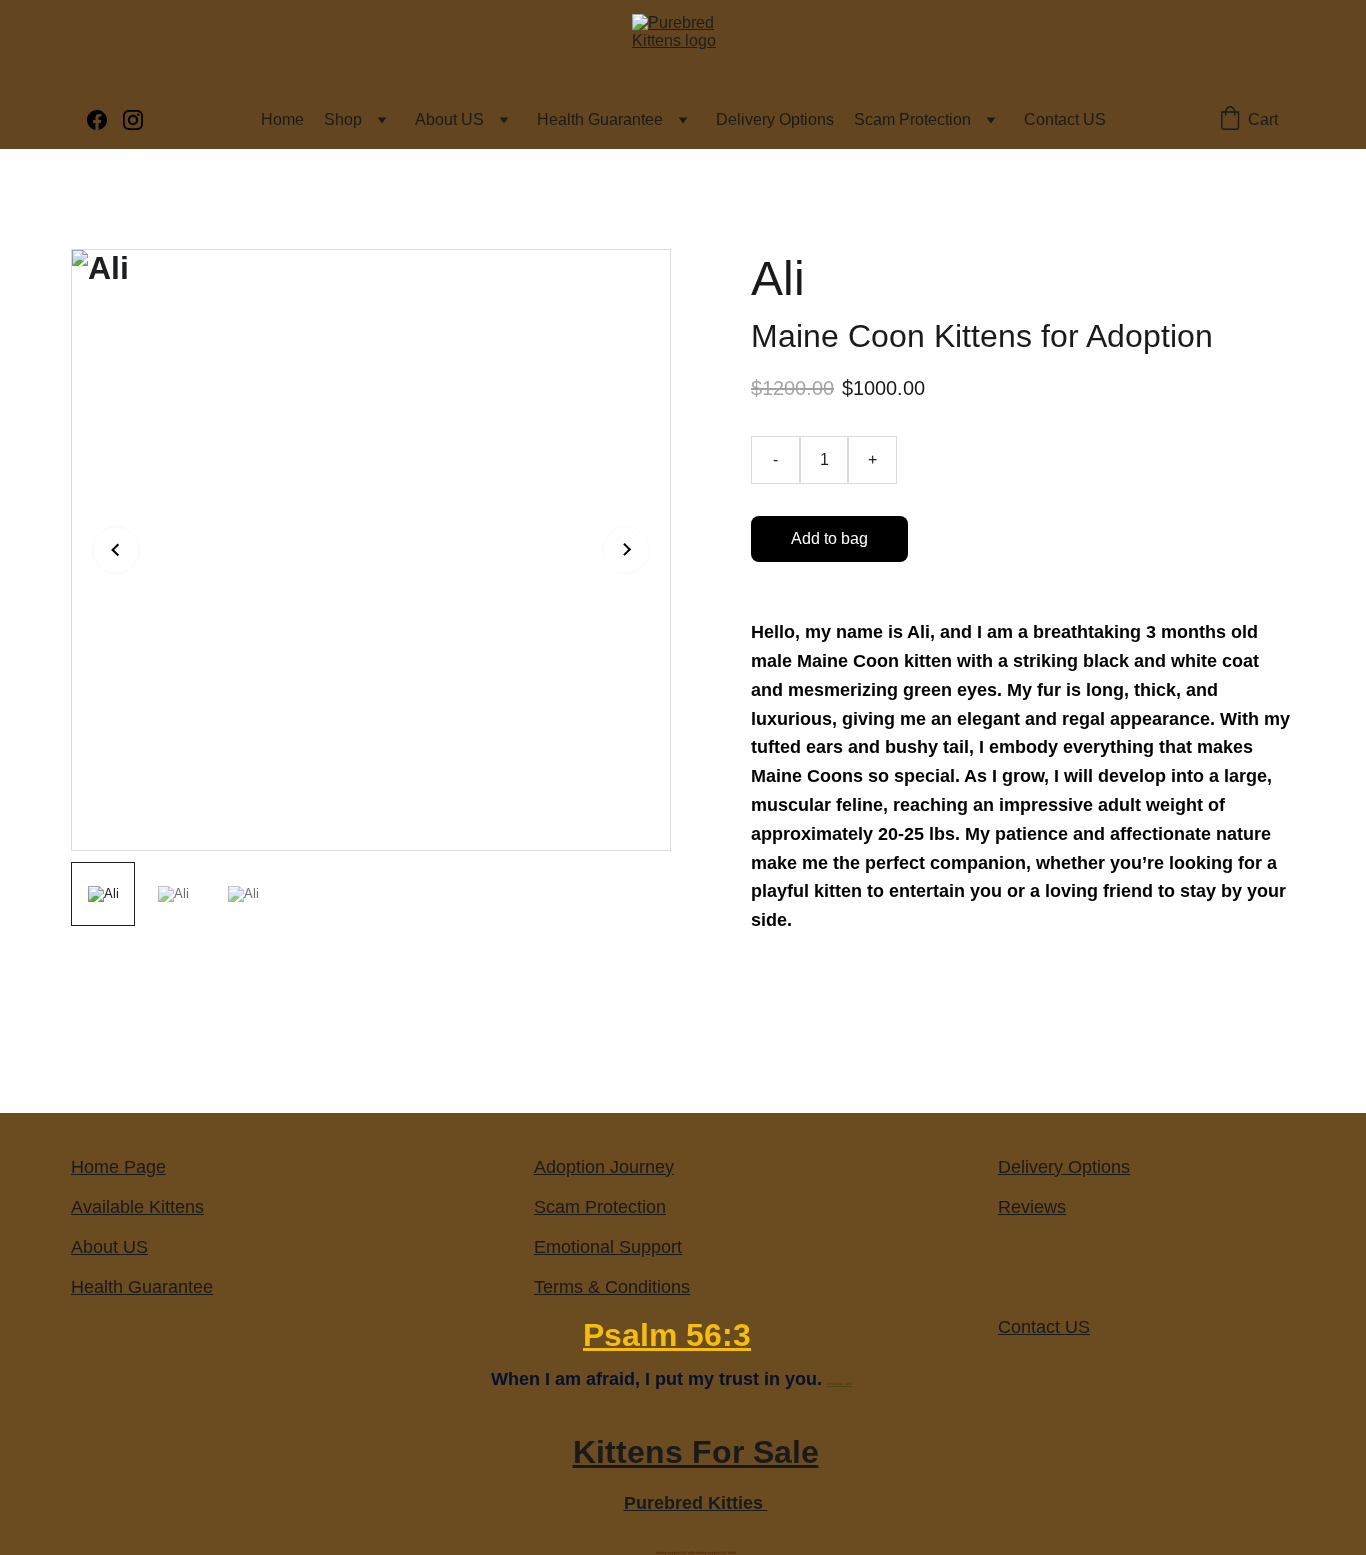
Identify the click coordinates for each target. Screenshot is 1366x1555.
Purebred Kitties (696, 1503)
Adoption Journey (604, 1167)
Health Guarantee (600, 119)
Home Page (118, 1167)
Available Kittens (137, 1207)
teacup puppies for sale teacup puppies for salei (696, 1552)
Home (282, 119)
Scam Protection (912, 119)
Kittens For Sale (696, 1452)
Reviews (1032, 1207)
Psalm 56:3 (667, 1335)
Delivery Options (775, 119)
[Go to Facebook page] (105, 120)
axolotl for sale (839, 1383)
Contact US (1065, 119)
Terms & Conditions (612, 1287)
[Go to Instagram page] (133, 120)
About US (449, 119)
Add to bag (829, 538)
